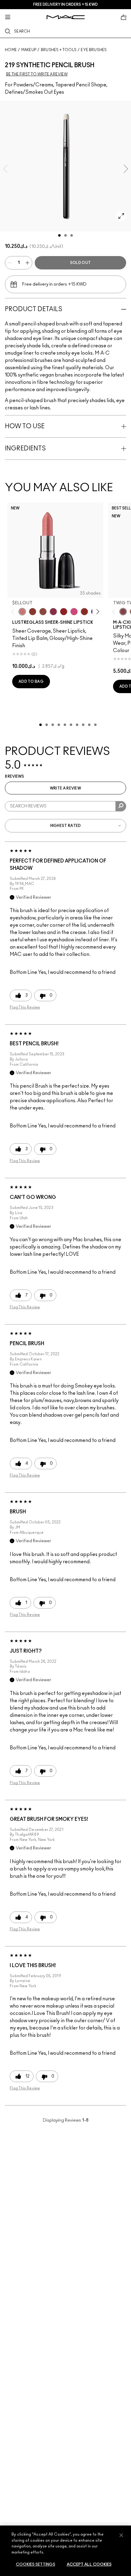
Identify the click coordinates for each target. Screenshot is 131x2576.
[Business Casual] (33, 612)
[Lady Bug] (64, 612)
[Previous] (14, 612)
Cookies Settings (35, 2565)
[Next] (97, 612)
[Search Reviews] (121, 806)
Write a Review (65, 788)
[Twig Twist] (123, 612)
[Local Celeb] (84, 612)
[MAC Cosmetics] (66, 17)
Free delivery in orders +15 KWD (65, 5)
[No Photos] (74, 612)
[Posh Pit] (43, 612)
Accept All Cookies (89, 2565)
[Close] (121, 2535)
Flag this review (25, 1007)
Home (11, 50)
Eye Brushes (94, 50)
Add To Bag (31, 682)
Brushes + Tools (59, 50)
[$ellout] (22, 612)
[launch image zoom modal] (121, 216)
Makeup (29, 50)
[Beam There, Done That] (53, 612)
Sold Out (80, 263)
